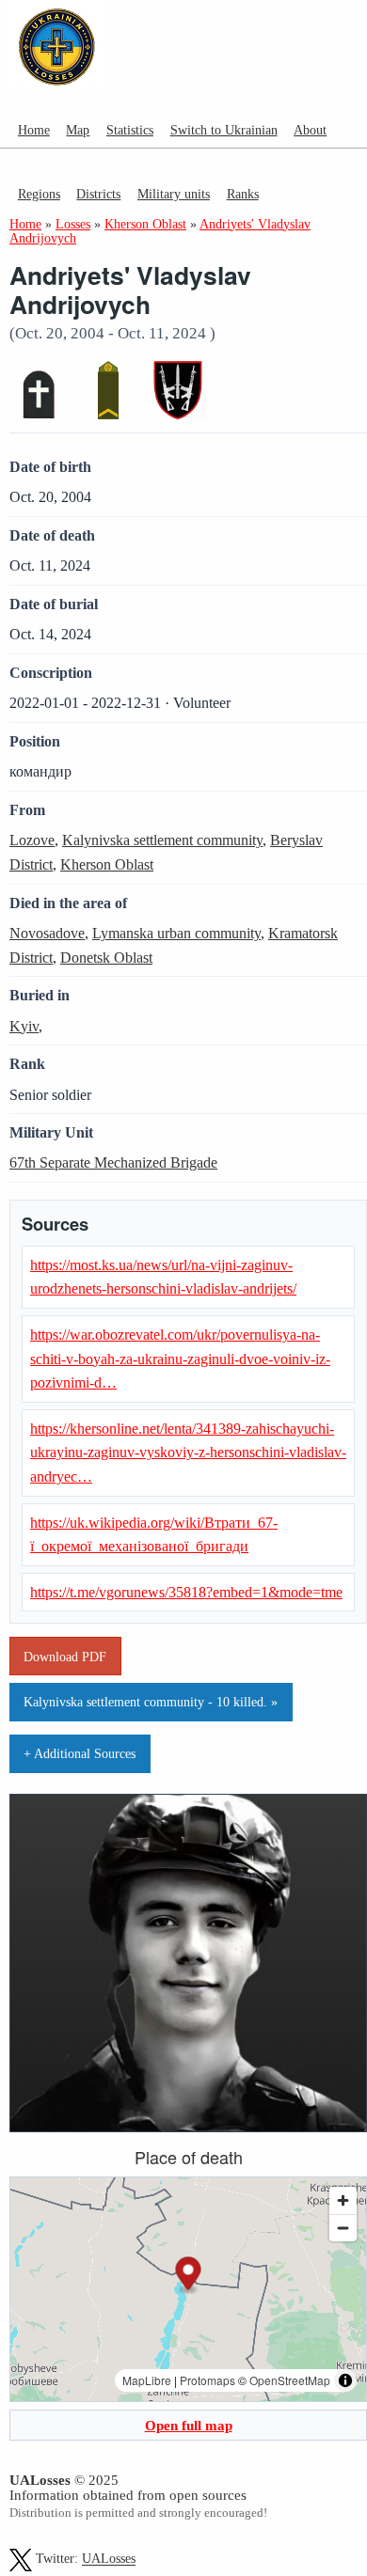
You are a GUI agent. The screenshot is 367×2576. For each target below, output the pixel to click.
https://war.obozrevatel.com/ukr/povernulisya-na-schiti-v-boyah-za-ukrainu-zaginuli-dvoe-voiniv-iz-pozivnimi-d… (180, 1359)
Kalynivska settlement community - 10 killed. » (151, 1702)
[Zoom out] (343, 2228)
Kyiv (24, 1026)
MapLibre (147, 2380)
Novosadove (47, 933)
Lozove (32, 840)
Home (34, 130)
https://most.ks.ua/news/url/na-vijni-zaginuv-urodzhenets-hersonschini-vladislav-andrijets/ (163, 1277)
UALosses (109, 2560)
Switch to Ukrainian (224, 130)
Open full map (189, 2425)
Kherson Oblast (107, 864)
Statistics (130, 130)
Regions (39, 194)
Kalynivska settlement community (162, 840)
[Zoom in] (343, 2200)
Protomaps (207, 2380)
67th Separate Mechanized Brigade (113, 1162)
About (310, 130)
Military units (174, 194)
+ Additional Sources (80, 1753)
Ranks (243, 194)
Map (78, 130)
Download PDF (65, 1657)
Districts (98, 194)
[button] (189, 2277)
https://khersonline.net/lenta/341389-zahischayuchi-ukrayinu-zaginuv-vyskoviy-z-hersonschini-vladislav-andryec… (188, 1453)
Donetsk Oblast (106, 958)
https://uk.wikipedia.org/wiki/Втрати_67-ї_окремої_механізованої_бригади (154, 1535)
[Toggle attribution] (345, 2380)
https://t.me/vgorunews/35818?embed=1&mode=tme (186, 1592)
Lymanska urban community (176, 933)
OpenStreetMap (290, 2380)
